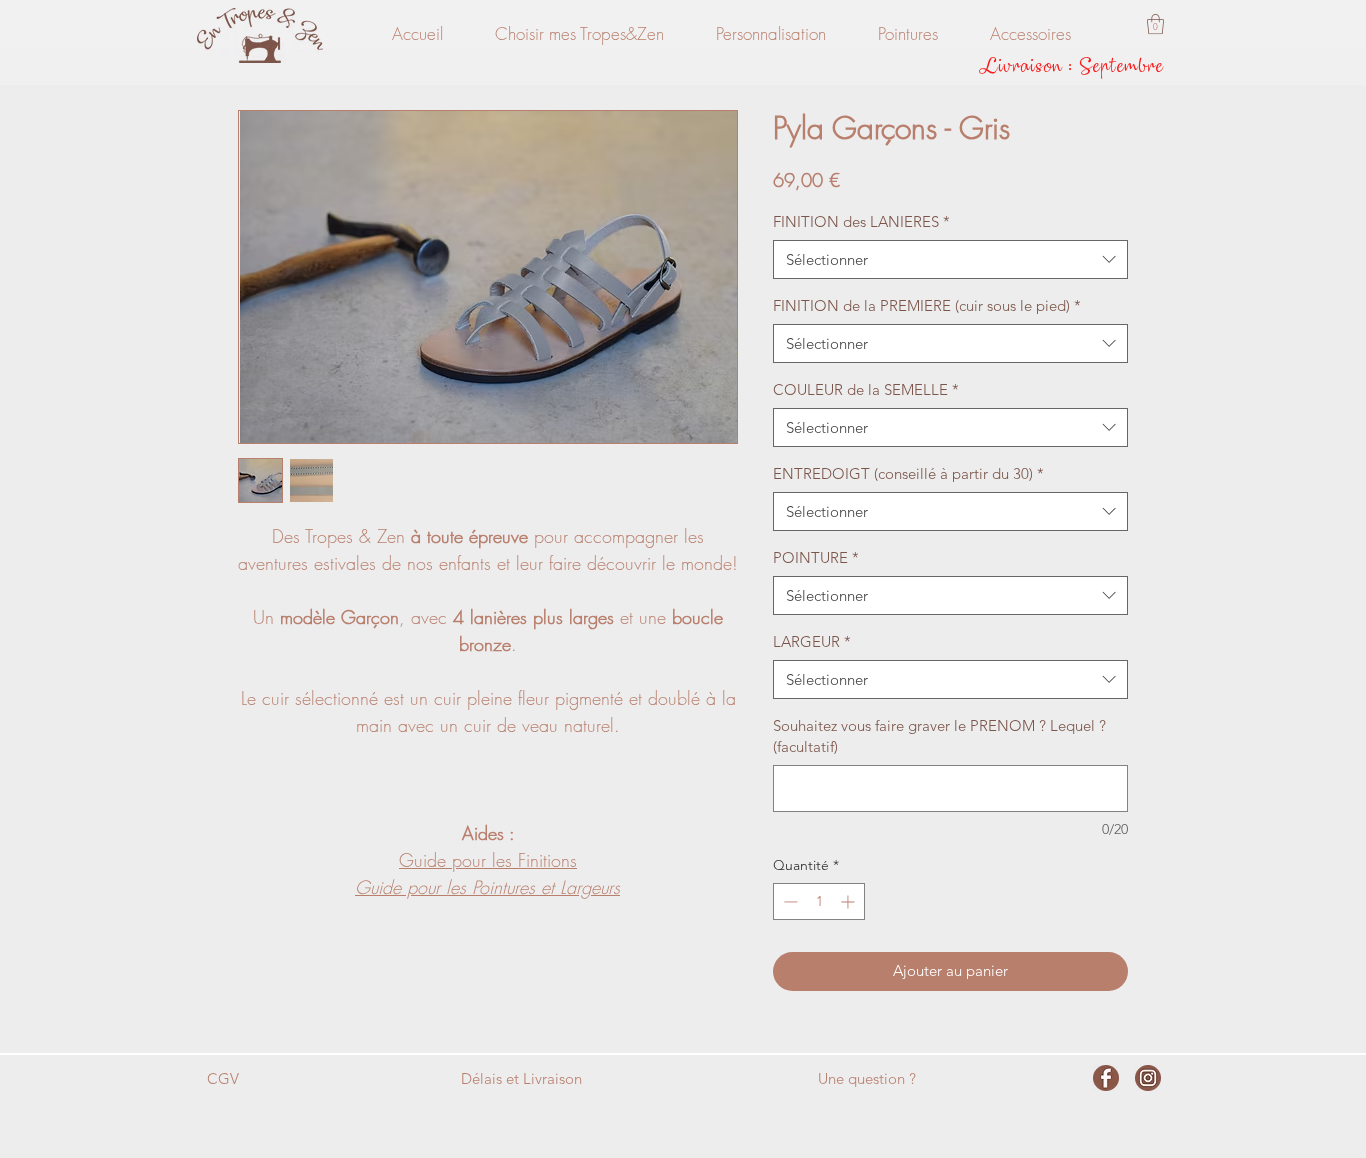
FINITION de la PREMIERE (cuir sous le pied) (927, 305)
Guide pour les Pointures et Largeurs (487, 887)
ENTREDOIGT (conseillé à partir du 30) (908, 473)
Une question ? (867, 1078)
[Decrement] (788, 901)
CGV (223, 1078)
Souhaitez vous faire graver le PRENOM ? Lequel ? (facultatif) (939, 736)
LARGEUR (812, 641)
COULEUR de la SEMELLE (866, 389)
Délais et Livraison (521, 1078)
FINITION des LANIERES (861, 221)
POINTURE (816, 557)
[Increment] (849, 901)
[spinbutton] (819, 901)
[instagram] (1148, 1078)
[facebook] (1106, 1078)
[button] (1155, 24)
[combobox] (950, 259)
